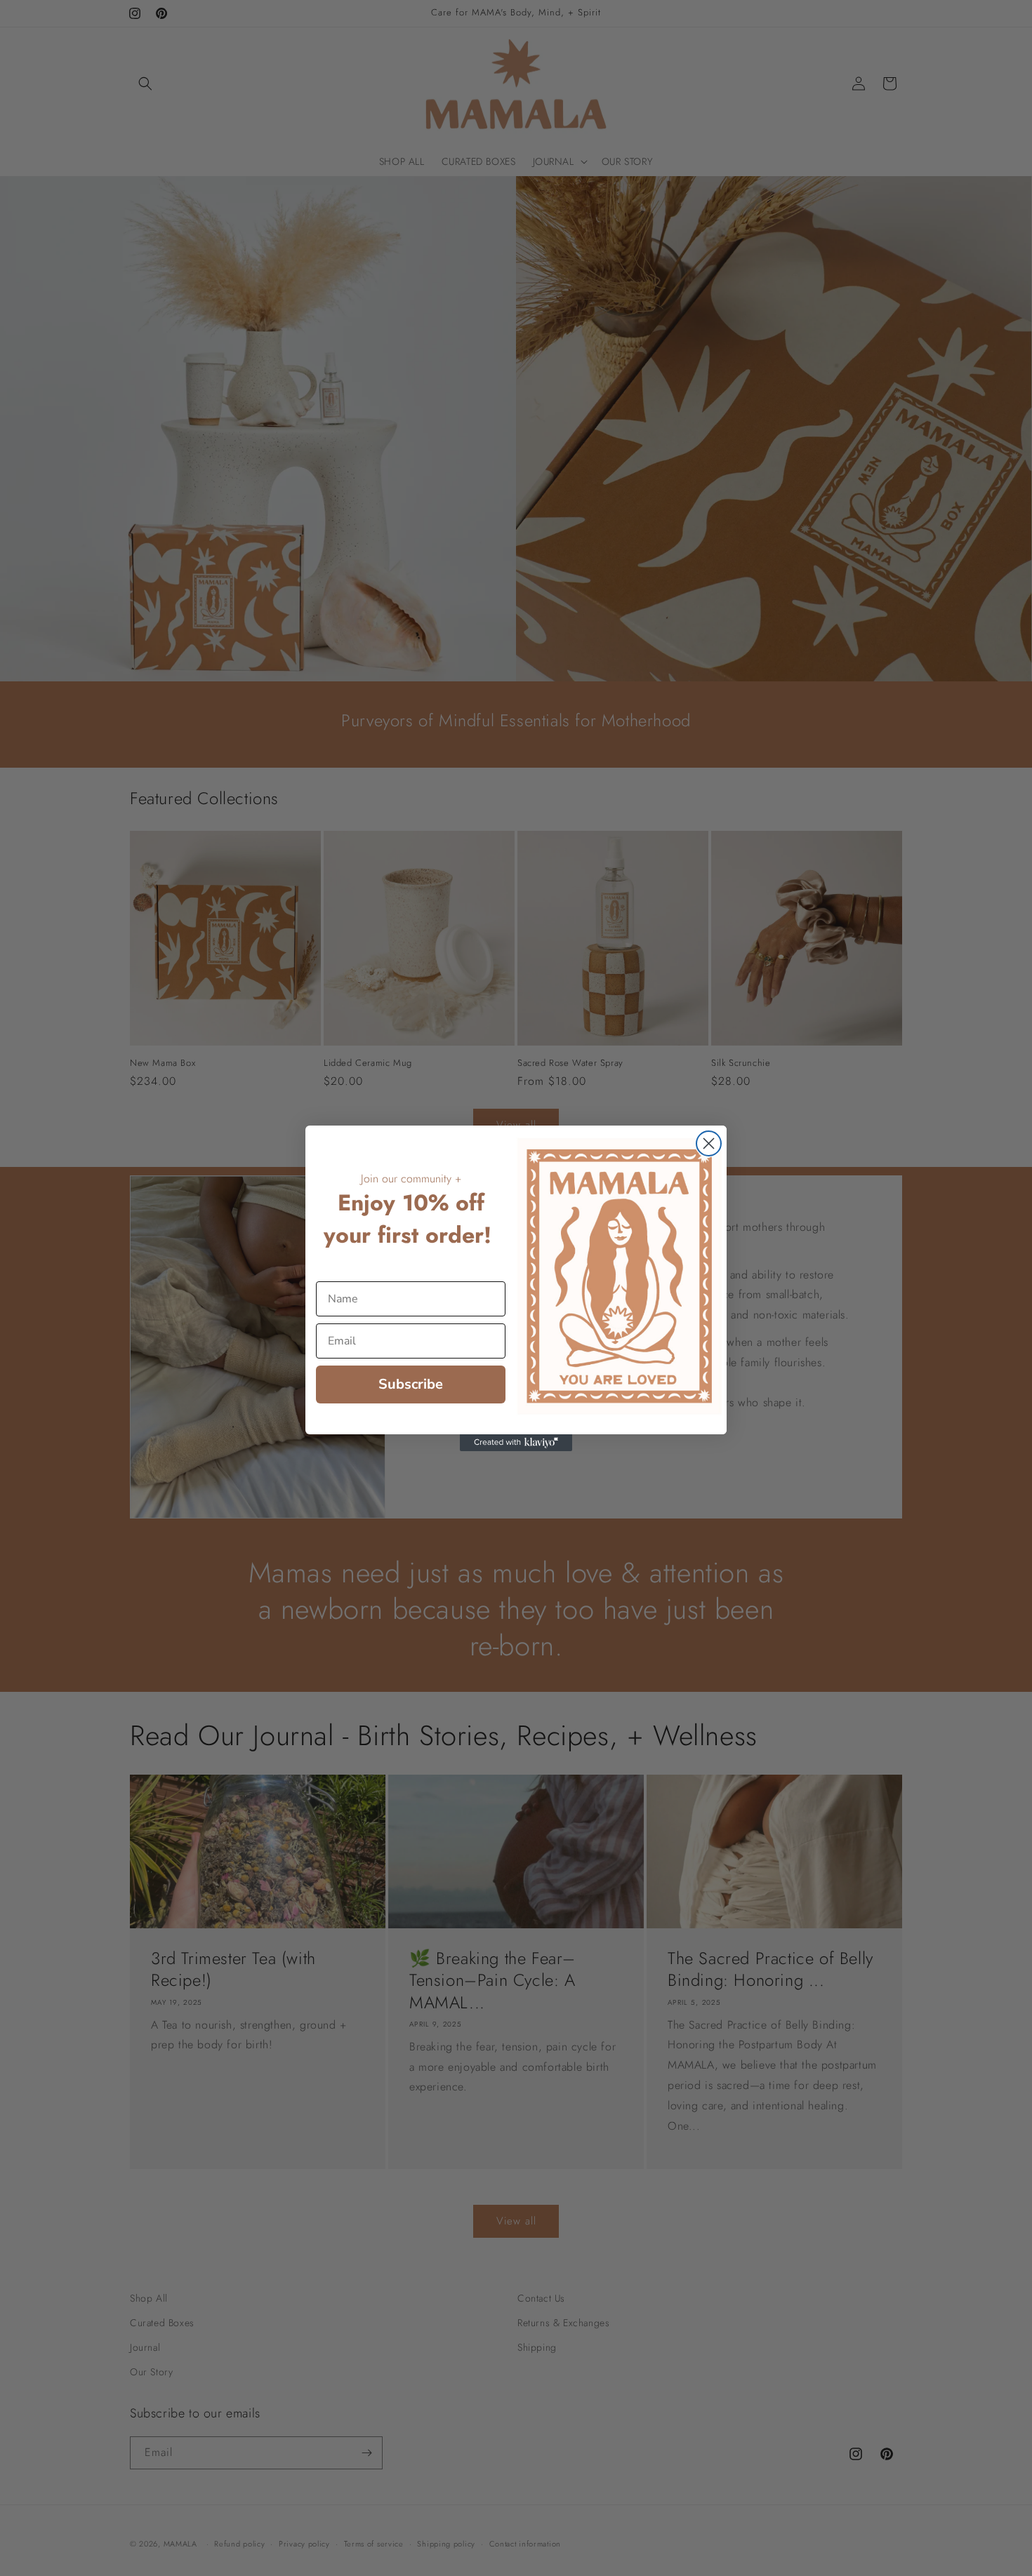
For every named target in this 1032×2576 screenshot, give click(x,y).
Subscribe (411, 1384)
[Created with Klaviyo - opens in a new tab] (516, 1443)
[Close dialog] (709, 1143)
